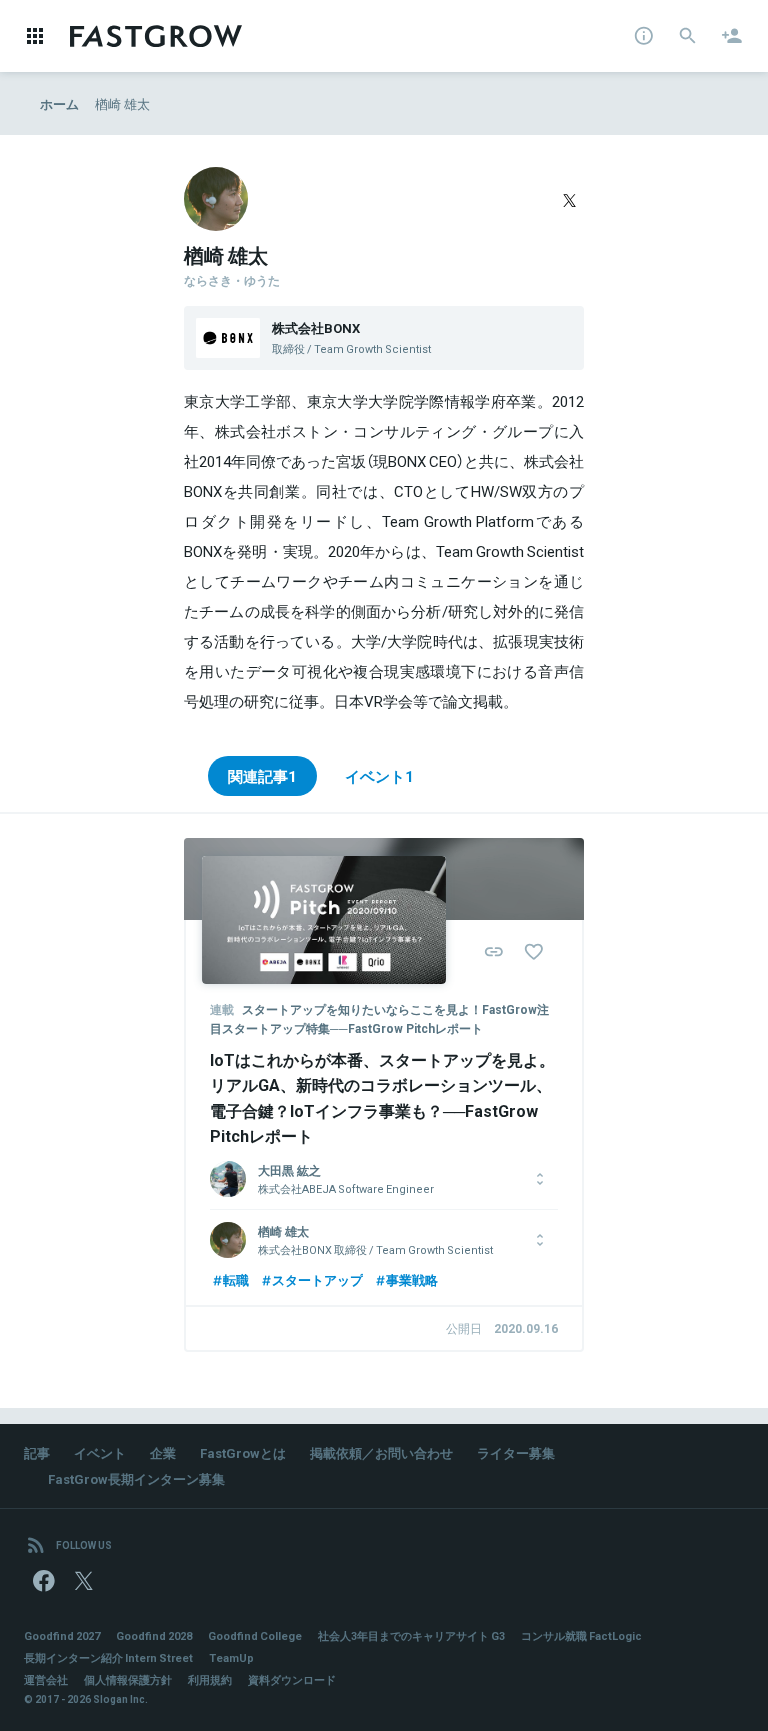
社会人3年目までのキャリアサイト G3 (411, 1635)
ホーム (59, 103)
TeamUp (231, 1657)
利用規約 (210, 1679)
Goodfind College (255, 1635)
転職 (236, 1279)
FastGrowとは (243, 1452)
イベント (100, 1452)
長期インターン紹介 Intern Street (108, 1657)
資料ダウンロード (292, 1679)
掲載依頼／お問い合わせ (381, 1452)
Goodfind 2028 (154, 1635)
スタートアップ (317, 1279)
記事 (37, 1452)
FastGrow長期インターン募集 (136, 1478)
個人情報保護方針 (128, 1679)
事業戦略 (412, 1279)
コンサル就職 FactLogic (581, 1635)
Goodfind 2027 (62, 1635)
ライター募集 (516, 1452)
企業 (163, 1452)
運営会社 (46, 1679)
